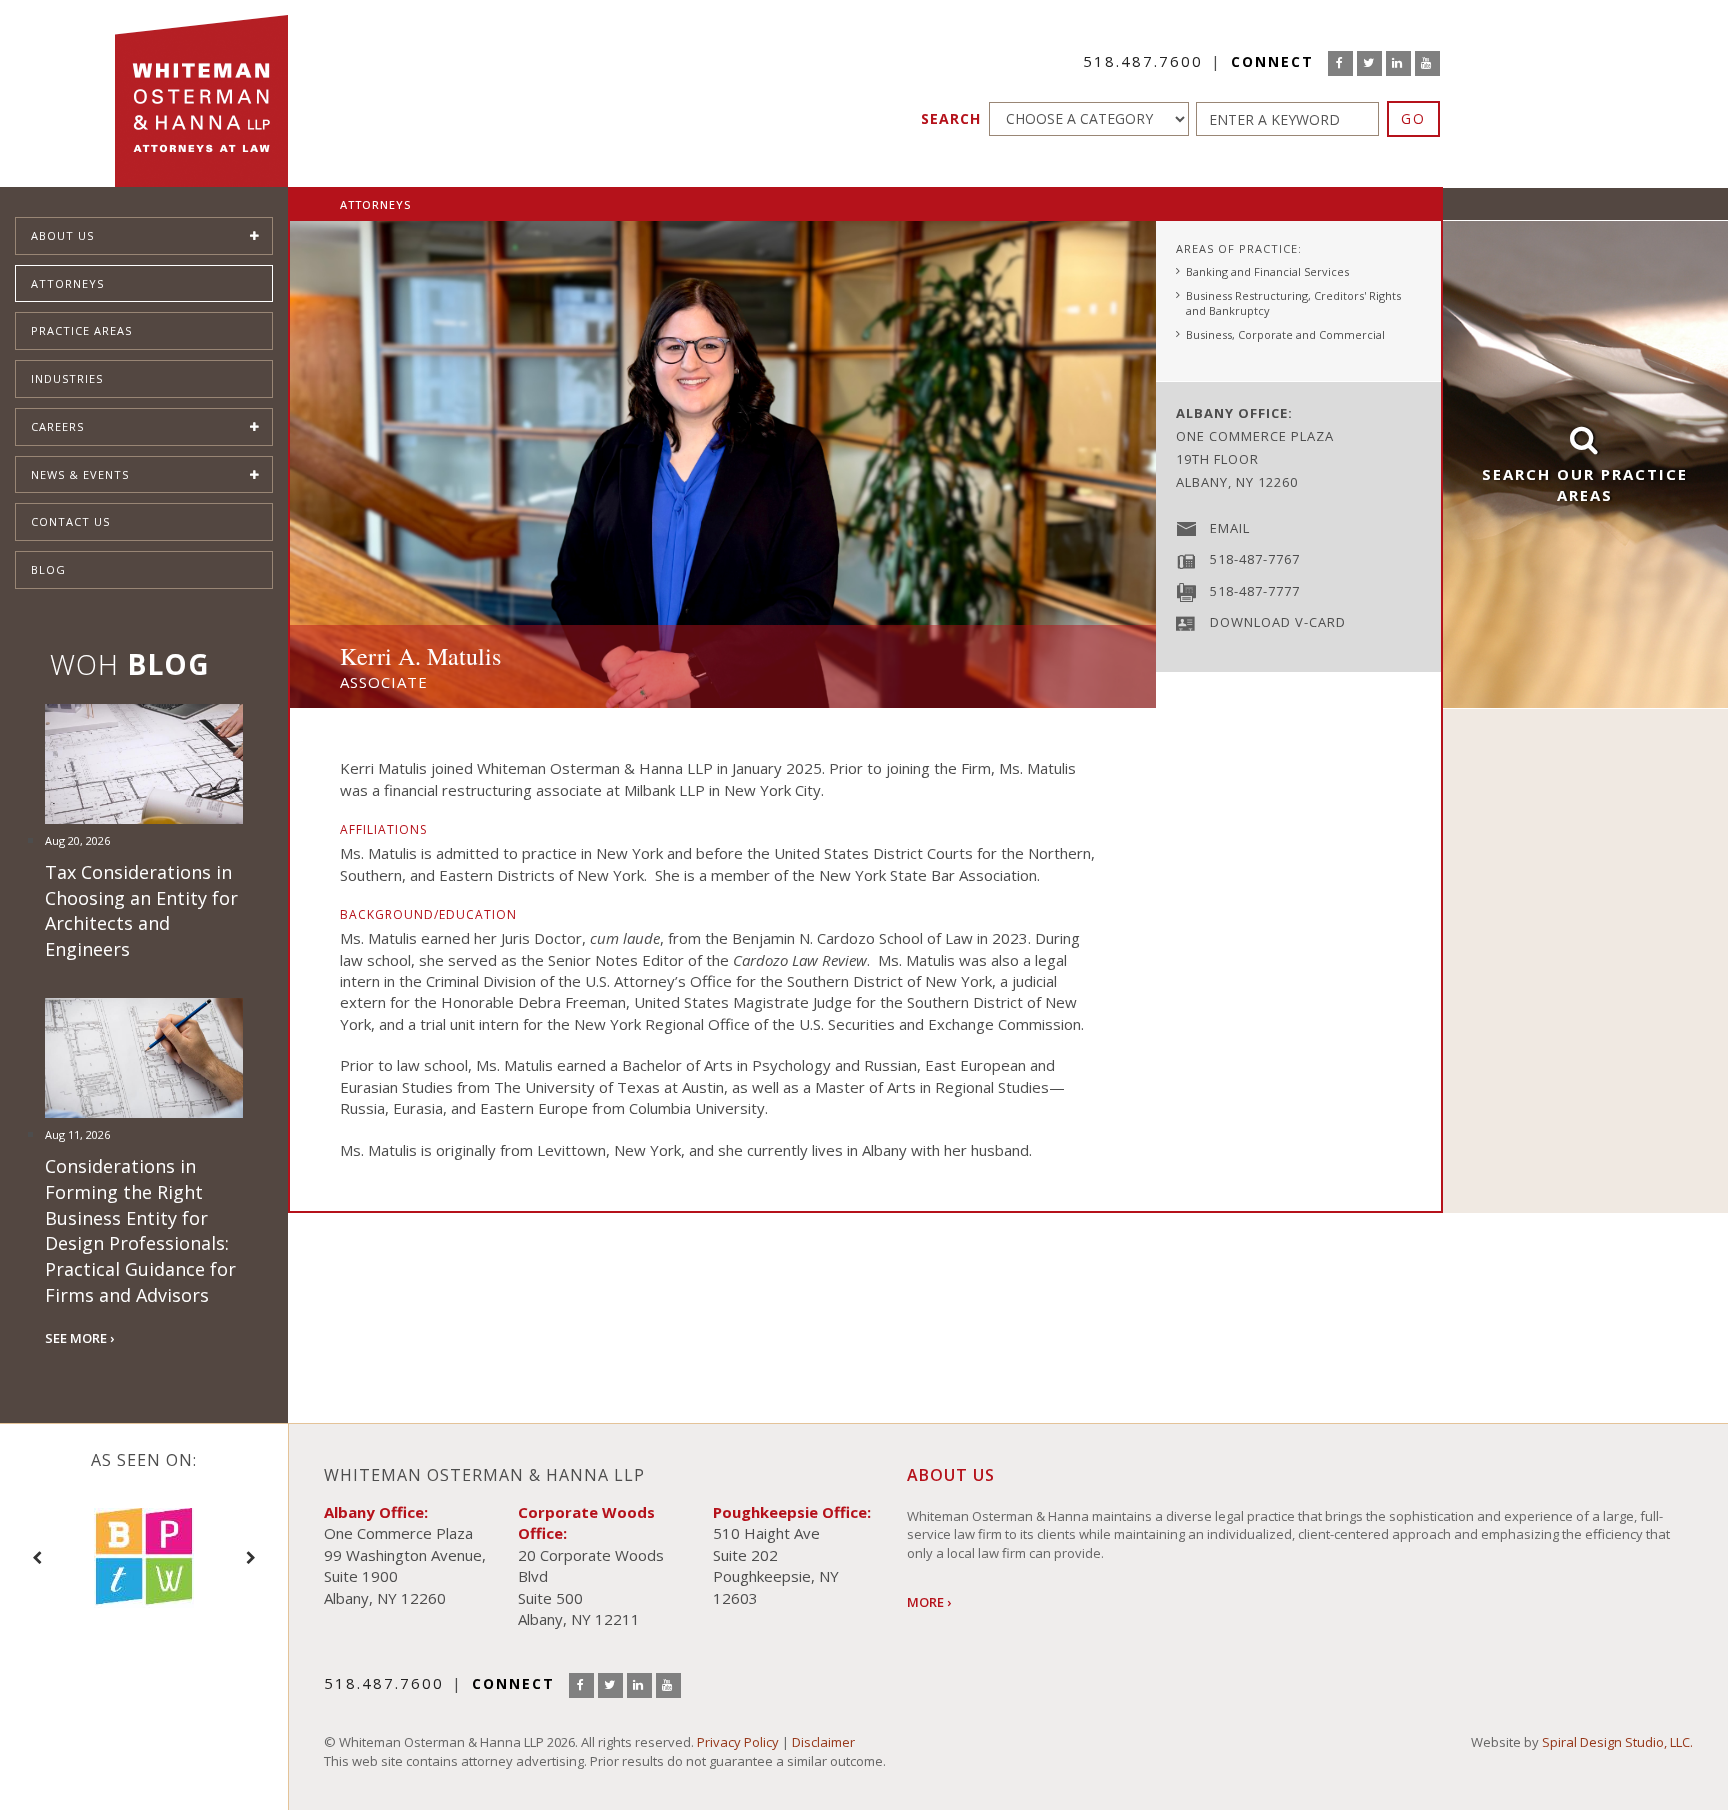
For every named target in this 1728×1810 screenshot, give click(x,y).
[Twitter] (1369, 63)
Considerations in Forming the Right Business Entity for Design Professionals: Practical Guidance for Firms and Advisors (140, 1230)
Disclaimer (823, 1742)
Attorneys (67, 283)
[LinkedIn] (1398, 63)
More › (929, 1602)
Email (1230, 528)
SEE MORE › (79, 1338)
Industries (67, 378)
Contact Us (70, 521)
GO (1413, 118)
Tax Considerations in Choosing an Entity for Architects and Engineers (141, 910)
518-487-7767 (1255, 559)
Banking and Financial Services (1267, 271)
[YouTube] (1427, 63)
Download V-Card (1278, 622)
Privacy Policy (738, 1742)
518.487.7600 (1143, 61)
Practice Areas (81, 330)
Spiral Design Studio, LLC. (1617, 1742)
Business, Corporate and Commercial (1285, 334)
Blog (48, 569)
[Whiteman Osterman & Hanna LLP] (201, 93)
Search (951, 118)
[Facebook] (1340, 63)
